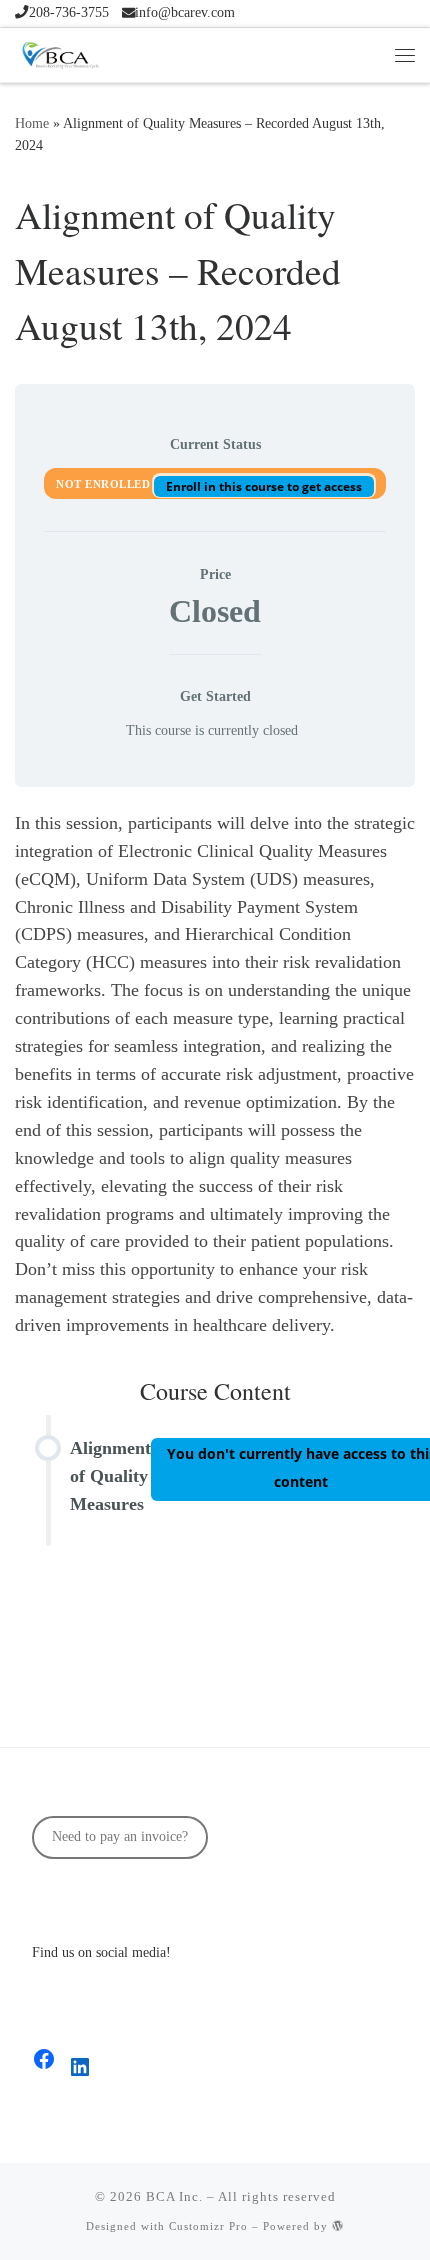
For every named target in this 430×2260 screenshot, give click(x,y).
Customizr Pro (208, 2226)
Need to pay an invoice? (120, 1836)
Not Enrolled (105, 484)
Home (32, 123)
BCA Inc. (174, 2196)
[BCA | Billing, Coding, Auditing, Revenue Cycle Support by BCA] (60, 52)
